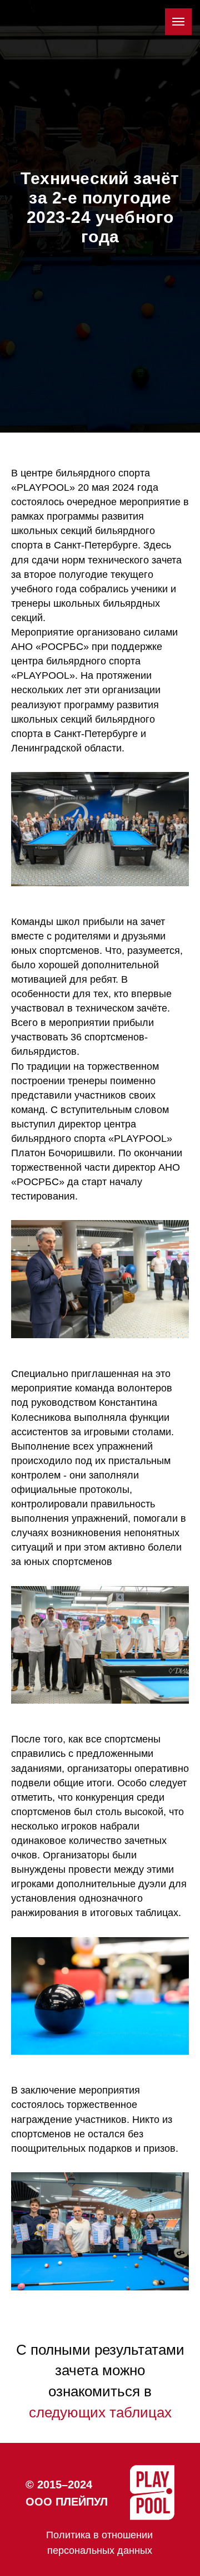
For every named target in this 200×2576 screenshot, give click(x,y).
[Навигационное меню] (178, 22)
